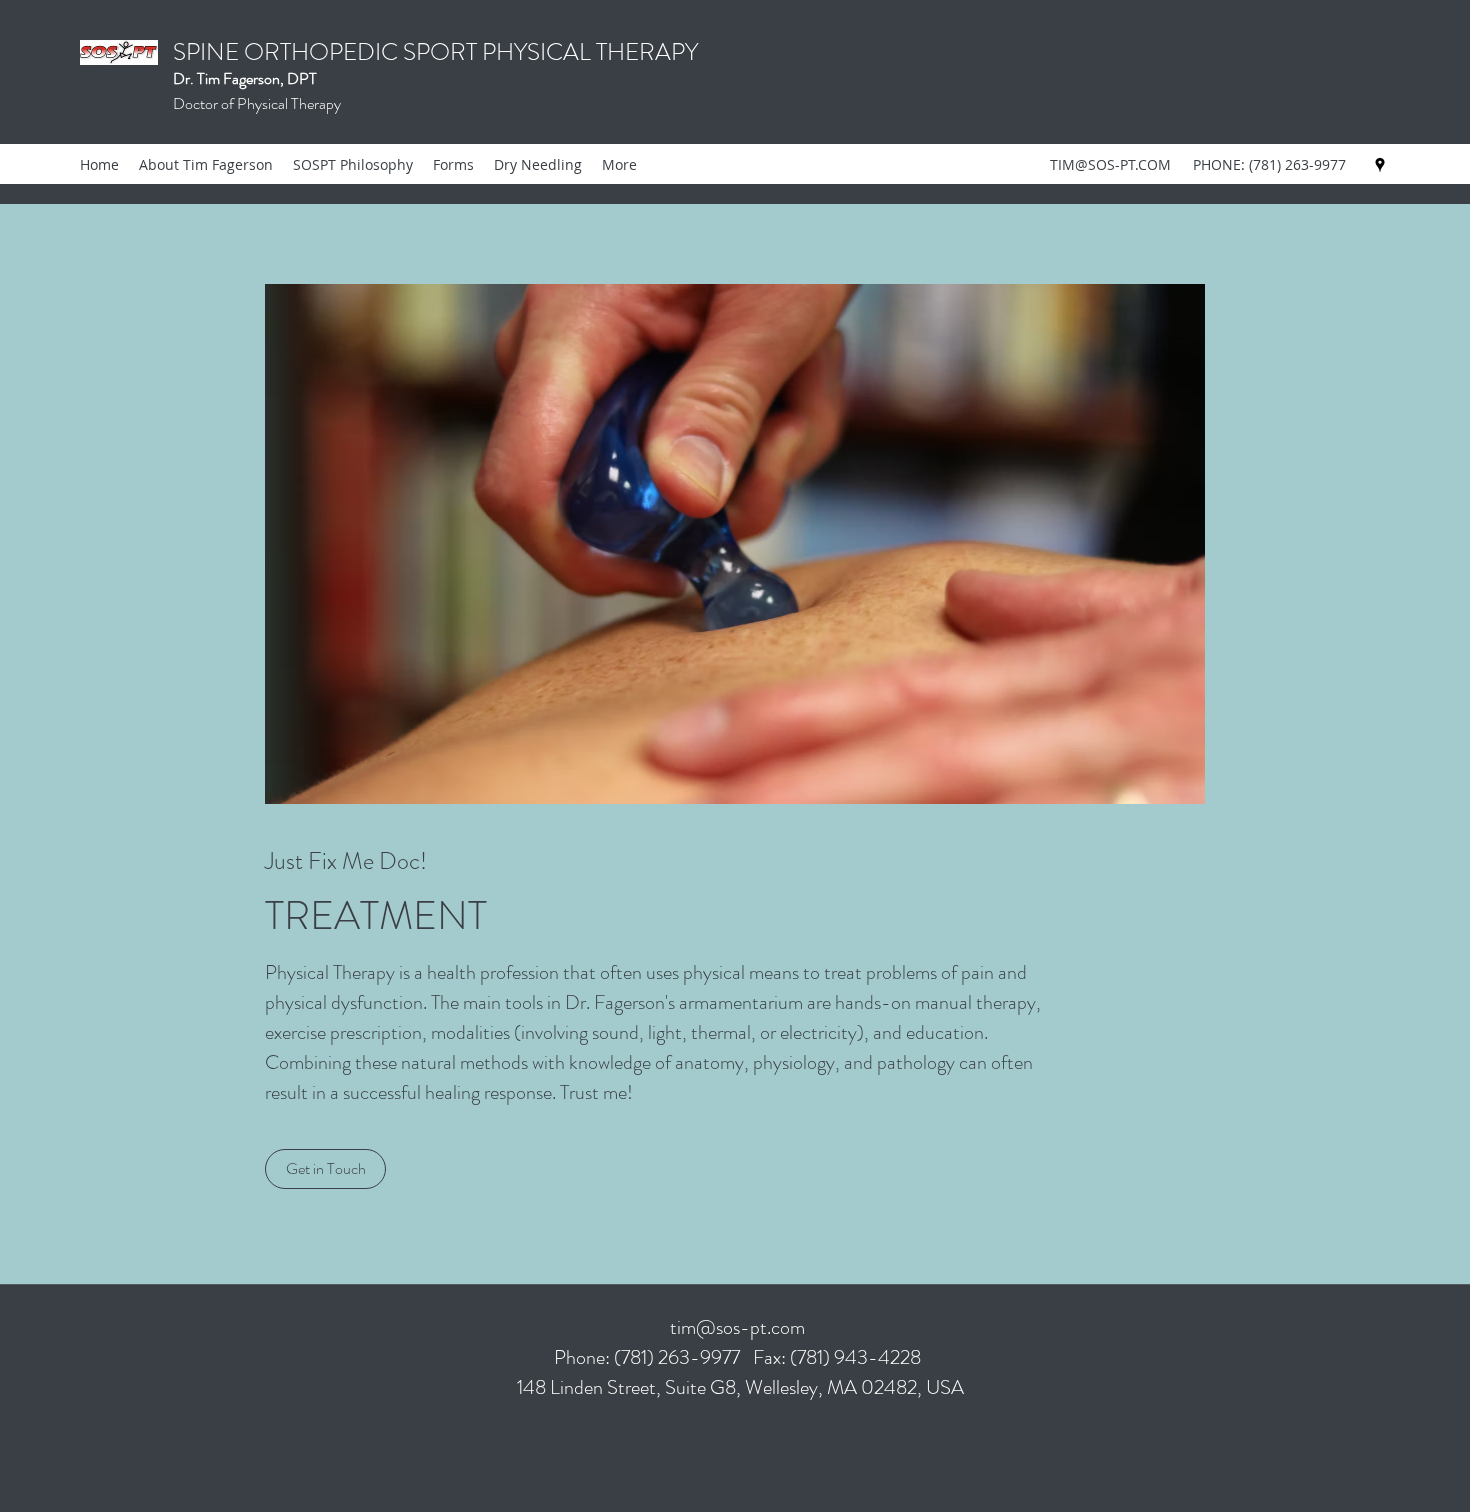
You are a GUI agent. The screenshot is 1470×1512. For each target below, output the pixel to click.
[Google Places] (1380, 165)
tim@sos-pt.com (737, 1327)
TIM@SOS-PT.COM (1110, 164)
